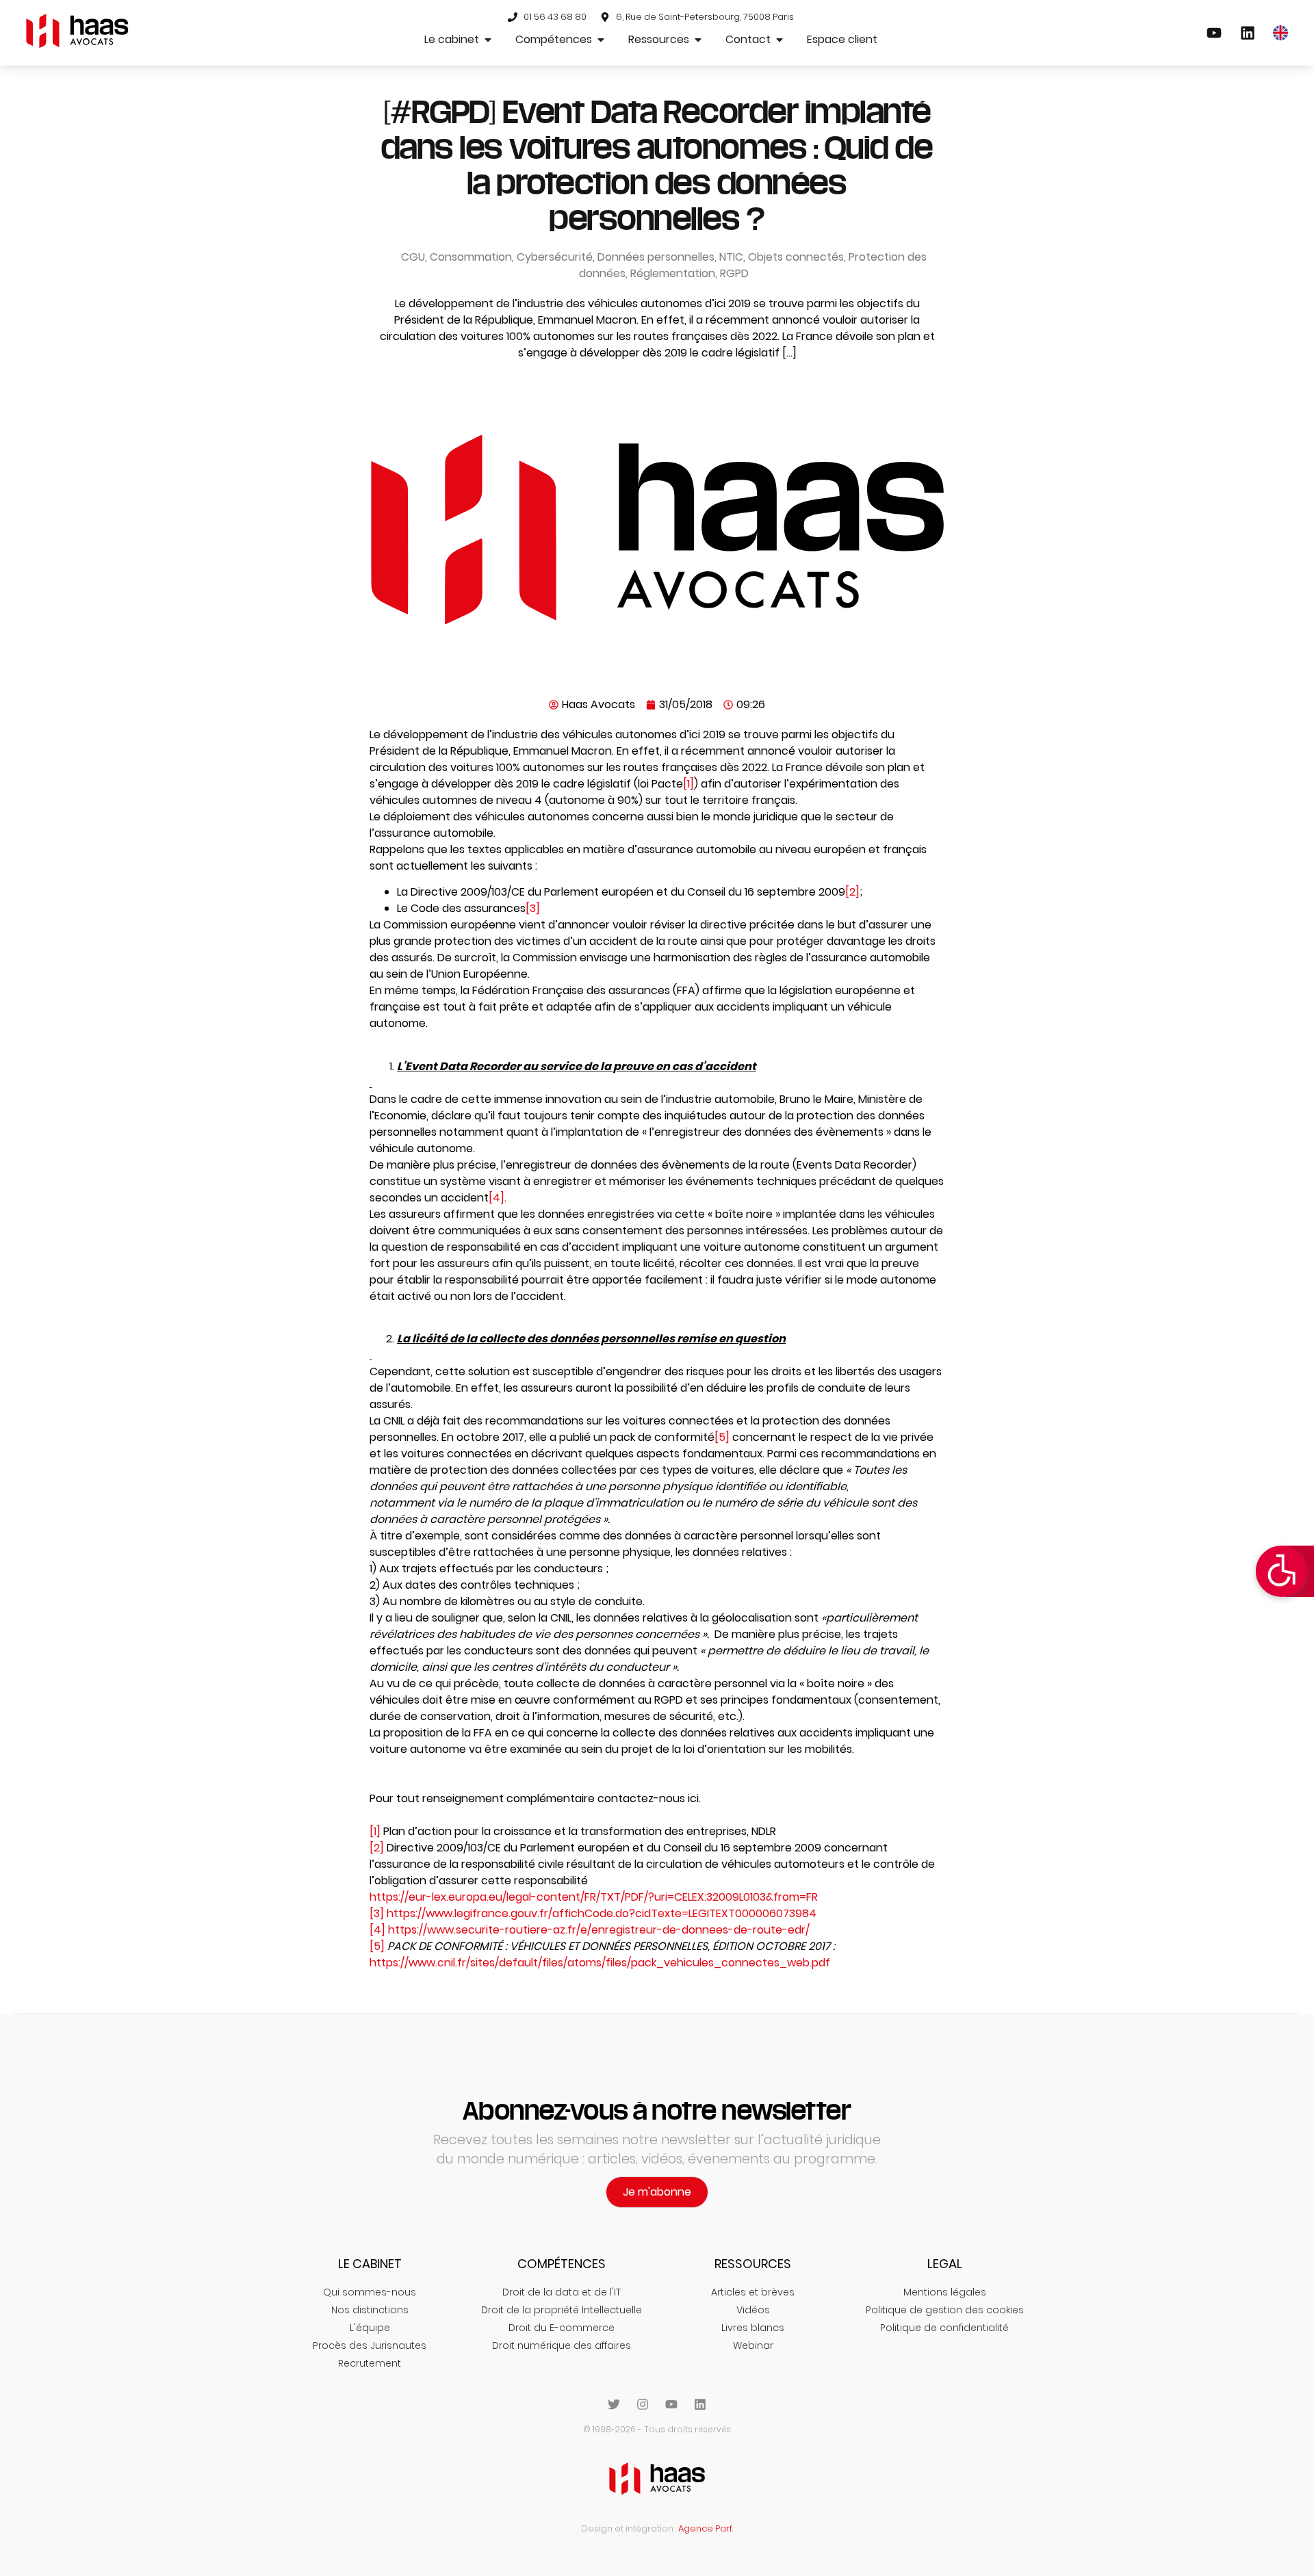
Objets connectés (796, 257)
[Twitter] (614, 2404)
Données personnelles (656, 257)
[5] (722, 1437)
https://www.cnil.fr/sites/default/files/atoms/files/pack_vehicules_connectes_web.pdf (600, 1963)
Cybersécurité (555, 257)
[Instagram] (643, 2404)
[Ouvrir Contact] (780, 40)
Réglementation (673, 273)
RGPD (734, 273)
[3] (533, 908)
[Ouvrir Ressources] (698, 40)
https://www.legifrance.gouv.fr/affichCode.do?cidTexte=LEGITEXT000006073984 (602, 1913)
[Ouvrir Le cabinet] (488, 40)
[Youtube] (671, 2404)
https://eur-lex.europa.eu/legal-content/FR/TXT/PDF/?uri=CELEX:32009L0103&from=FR (594, 1897)
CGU (413, 257)
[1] (688, 784)
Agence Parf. (706, 2528)
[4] (497, 1198)
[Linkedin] (700, 2404)
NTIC (731, 257)
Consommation (471, 257)
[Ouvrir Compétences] (601, 40)
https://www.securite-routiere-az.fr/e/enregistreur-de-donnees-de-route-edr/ (599, 1930)
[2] (852, 892)
